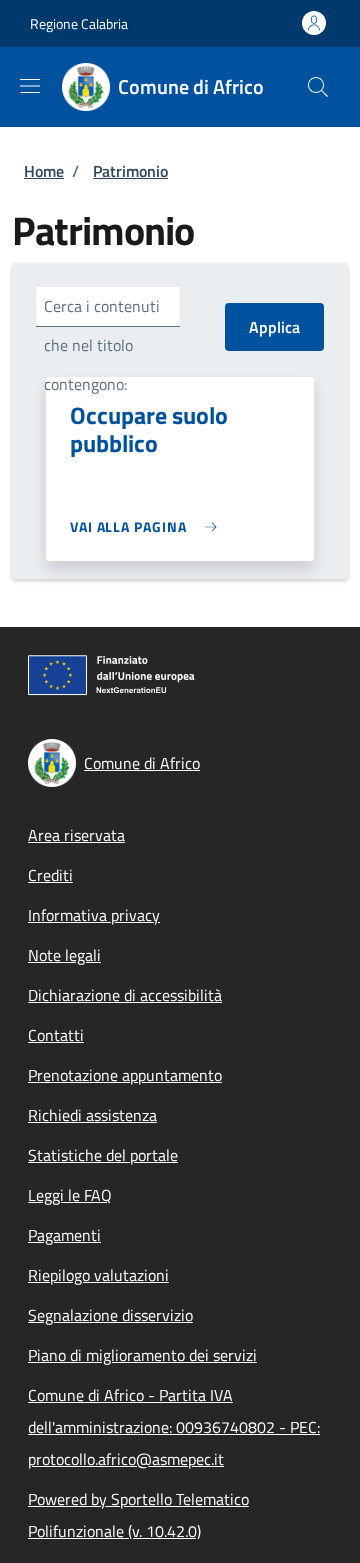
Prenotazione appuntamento (125, 1075)
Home (44, 171)
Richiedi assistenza (92, 1115)
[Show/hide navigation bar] (30, 86)
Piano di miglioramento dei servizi (142, 1355)
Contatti (56, 1035)
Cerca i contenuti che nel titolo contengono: (102, 345)
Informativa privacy (94, 915)
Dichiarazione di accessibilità (125, 995)
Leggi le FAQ (70, 1195)
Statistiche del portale (103, 1155)
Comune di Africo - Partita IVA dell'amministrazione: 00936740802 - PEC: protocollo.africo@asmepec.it (174, 1427)
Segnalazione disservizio (110, 1315)
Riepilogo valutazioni (98, 1275)
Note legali (64, 955)
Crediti (50, 875)
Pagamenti (64, 1235)
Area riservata (76, 835)
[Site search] (318, 87)
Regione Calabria (79, 23)
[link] (148, 526)
